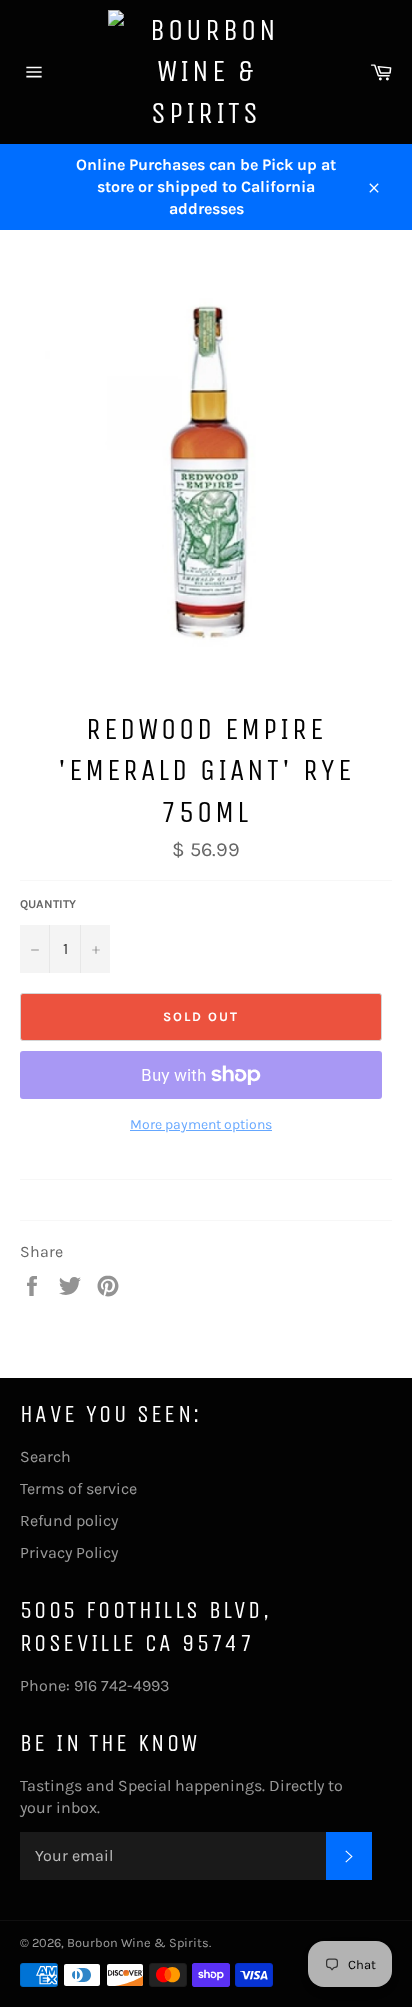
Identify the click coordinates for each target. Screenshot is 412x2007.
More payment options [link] (201, 1124)
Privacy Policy (69, 1552)
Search (45, 1456)
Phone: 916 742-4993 (94, 1685)
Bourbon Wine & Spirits (138, 1942)
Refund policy (69, 1520)
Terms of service (78, 1488)
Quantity (48, 904)
